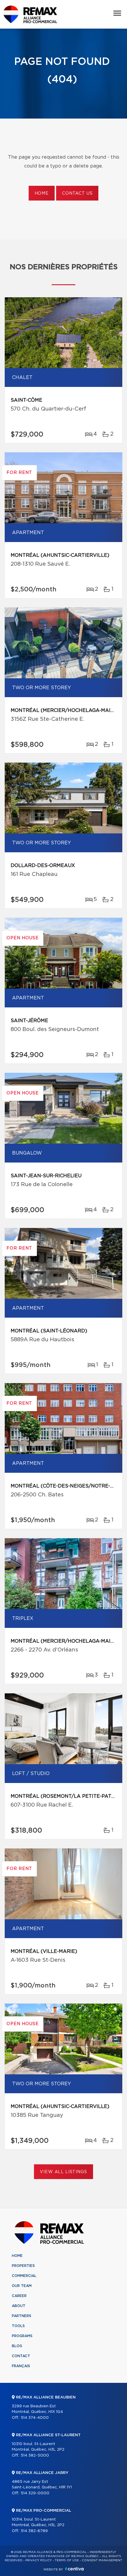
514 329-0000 (35, 2493)
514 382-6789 (34, 2531)
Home (42, 193)
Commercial (24, 2276)
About (19, 2306)
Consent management (102, 2560)
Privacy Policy (39, 2560)
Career (19, 2296)
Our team (22, 2286)
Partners (22, 2316)
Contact (21, 2356)
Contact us (77, 193)
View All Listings (63, 2172)
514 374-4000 (35, 2418)
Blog (17, 2346)
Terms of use (67, 2560)
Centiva (74, 2569)
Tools (18, 2326)
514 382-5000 (35, 2456)
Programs (22, 2336)
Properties (23, 2266)
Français (21, 2366)
